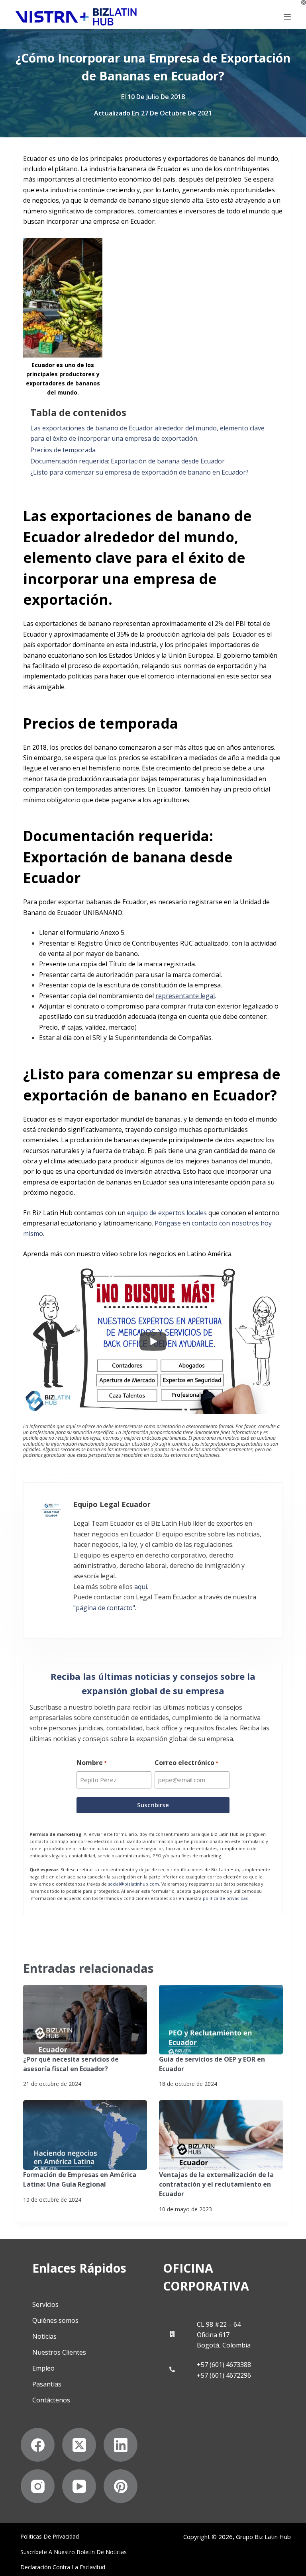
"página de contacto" (104, 1608)
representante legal (185, 996)
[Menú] (287, 17)
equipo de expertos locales (167, 1213)
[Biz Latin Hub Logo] (76, 17)
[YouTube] (79, 2486)
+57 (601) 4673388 (224, 2365)
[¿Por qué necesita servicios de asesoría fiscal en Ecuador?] (85, 2020)
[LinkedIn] (121, 2445)
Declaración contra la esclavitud (63, 2567)
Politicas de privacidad (50, 2537)
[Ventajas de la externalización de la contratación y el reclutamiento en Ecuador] (221, 2135)
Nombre (92, 1763)
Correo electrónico (186, 1763)
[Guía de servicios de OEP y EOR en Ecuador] (221, 2020)
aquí (141, 1587)
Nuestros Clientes (59, 2352)
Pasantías (47, 2384)
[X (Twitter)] (79, 2445)
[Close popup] (304, 2)
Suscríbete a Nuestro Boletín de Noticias (74, 2552)
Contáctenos (51, 2400)
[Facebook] (38, 2445)
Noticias (44, 2336)
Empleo (43, 2368)
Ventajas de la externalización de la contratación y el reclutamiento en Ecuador (216, 2184)
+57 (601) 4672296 (224, 2375)
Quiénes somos (55, 2320)
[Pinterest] (121, 2486)
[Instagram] (38, 2486)
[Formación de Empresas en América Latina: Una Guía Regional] (85, 2135)
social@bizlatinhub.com (133, 1884)
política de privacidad (226, 1898)
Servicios (45, 2304)
